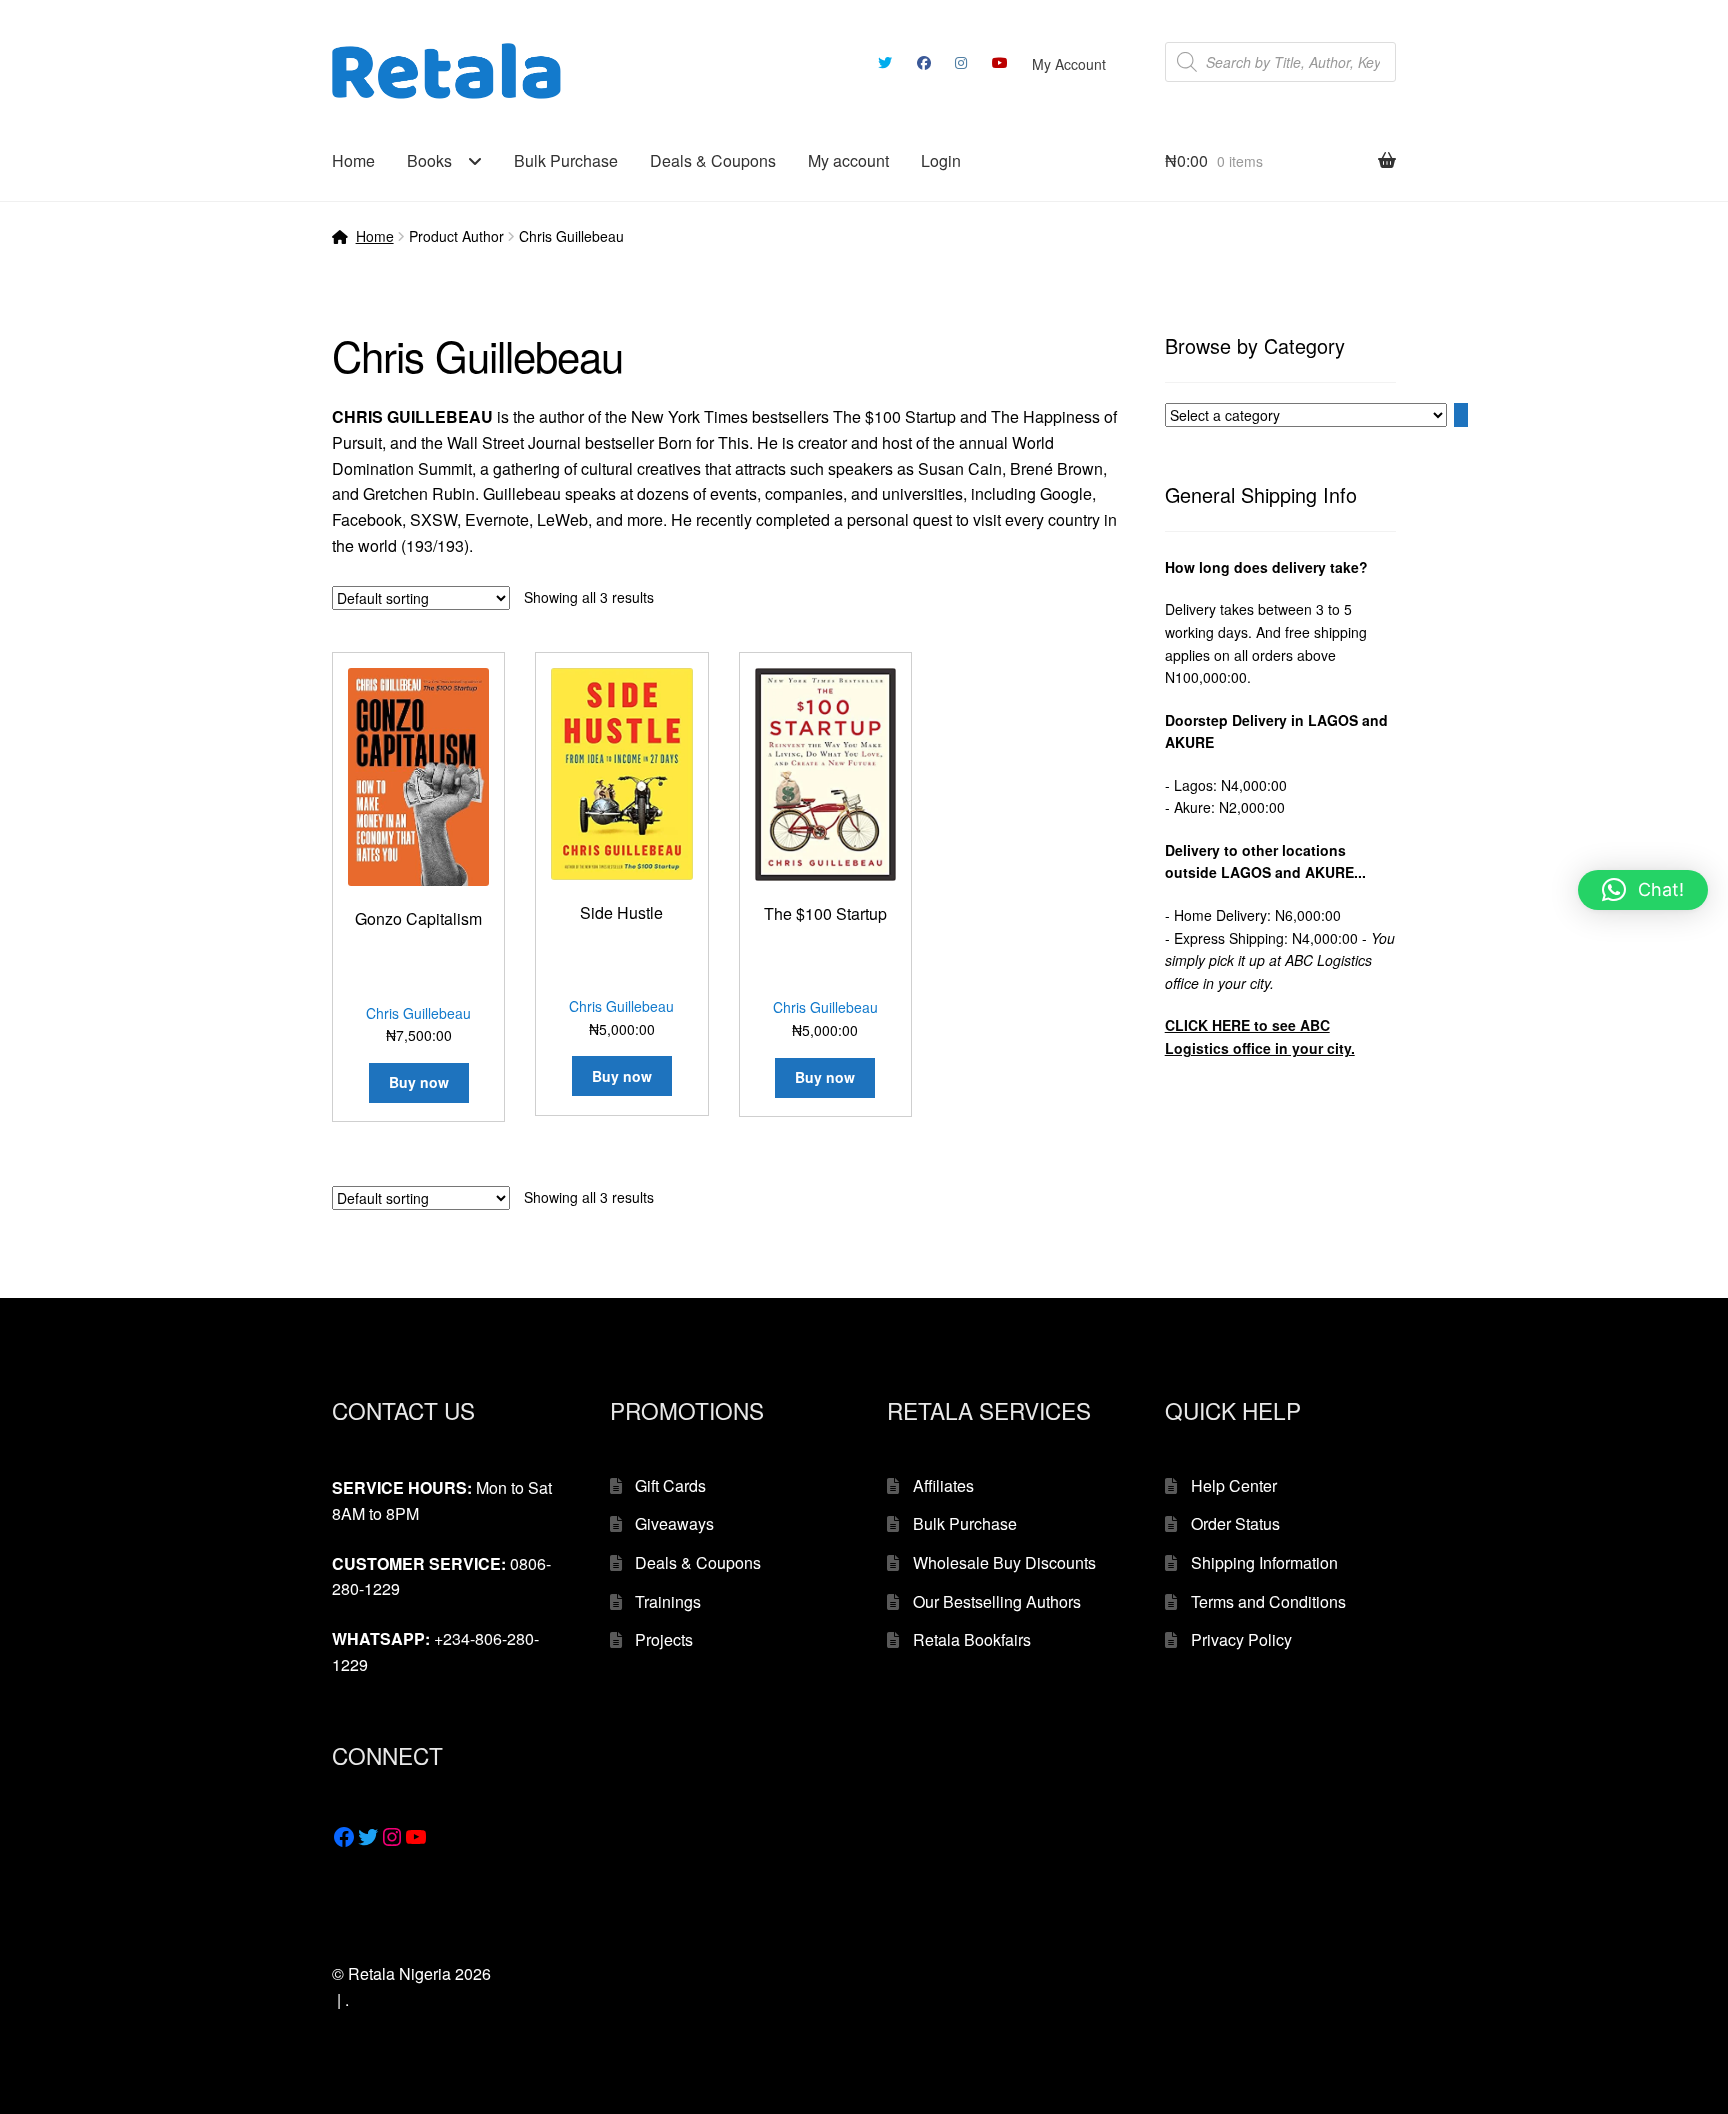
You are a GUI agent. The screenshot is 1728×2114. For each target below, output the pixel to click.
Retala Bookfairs (972, 1639)
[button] (1643, 890)
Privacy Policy (1241, 1639)
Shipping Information (1264, 1562)
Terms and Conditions (1268, 1601)
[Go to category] (1461, 415)
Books (429, 160)
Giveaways (674, 1523)
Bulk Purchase (566, 160)
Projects (664, 1639)
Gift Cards (670, 1485)
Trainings (668, 1601)
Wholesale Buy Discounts (1004, 1562)
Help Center (1234, 1485)
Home (353, 160)
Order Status (1235, 1523)
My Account (1069, 64)
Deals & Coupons (713, 160)
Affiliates (943, 1485)
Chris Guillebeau (418, 1013)
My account (848, 160)
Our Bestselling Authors (997, 1601)
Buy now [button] (419, 1082)
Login (941, 160)
